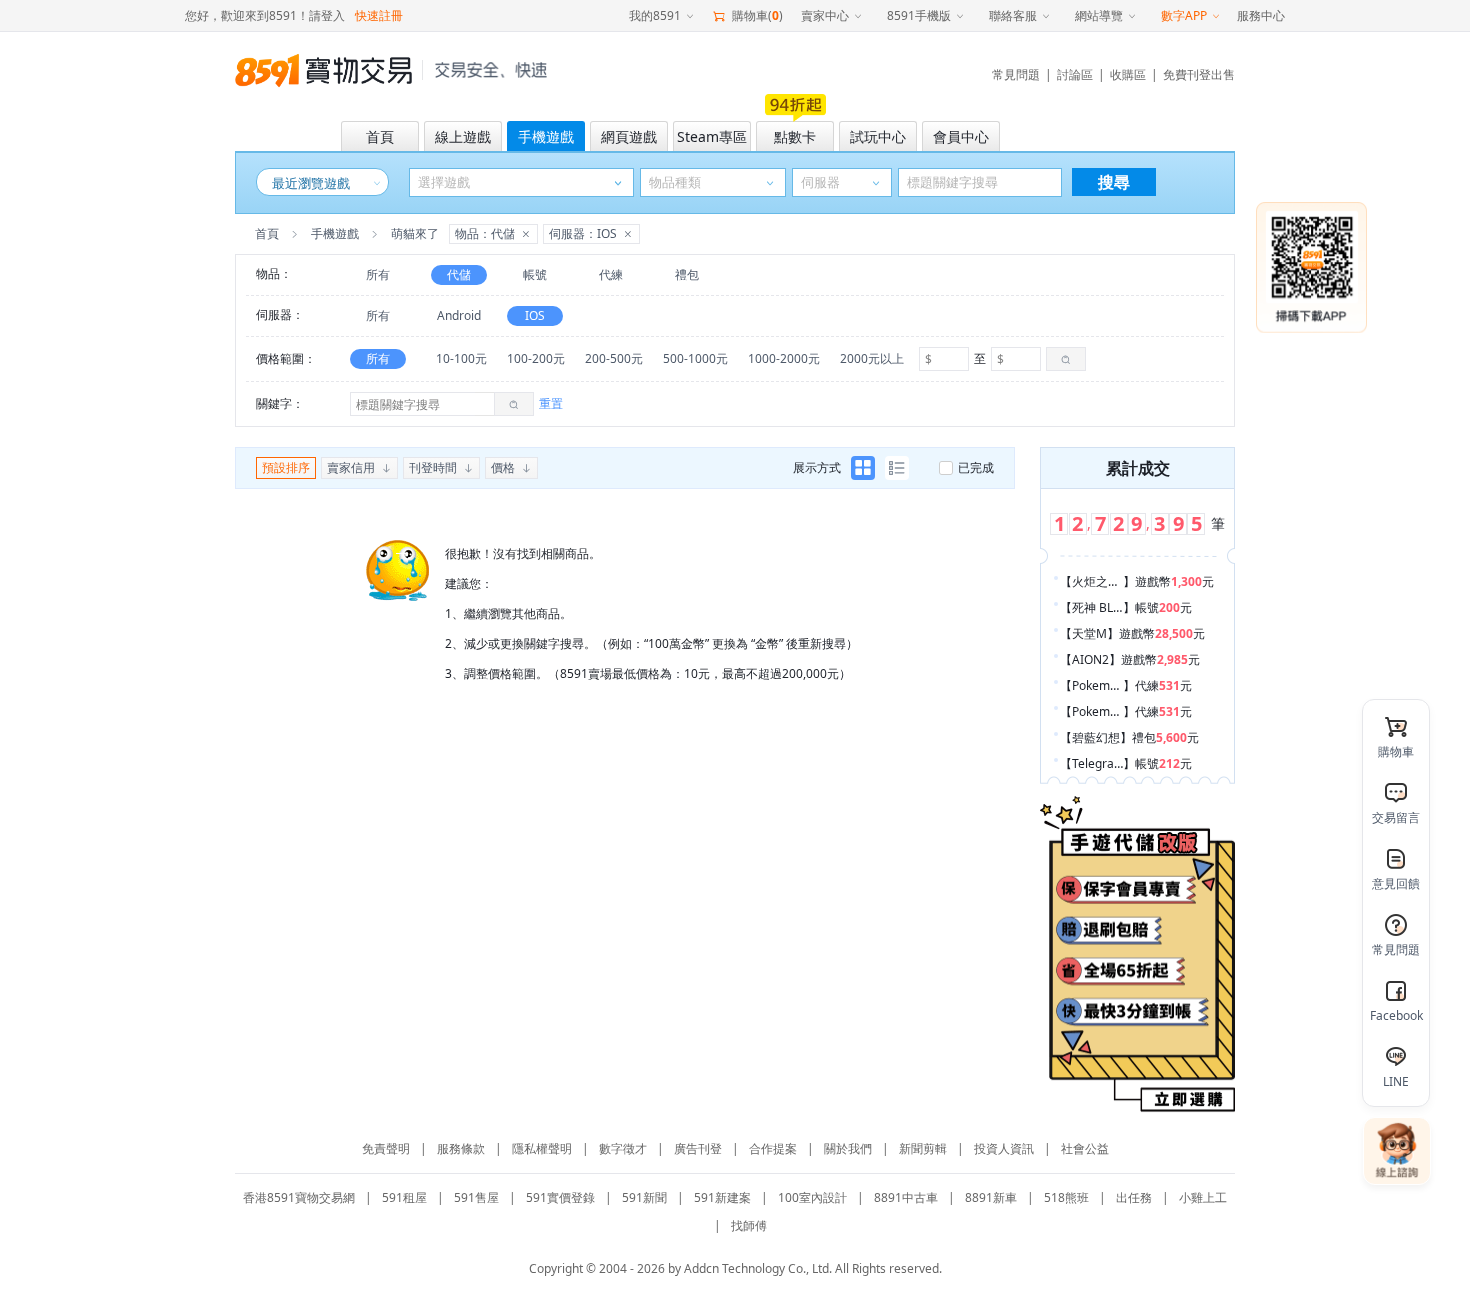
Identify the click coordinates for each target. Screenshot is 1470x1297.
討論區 (1075, 74)
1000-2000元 (784, 358)
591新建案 (722, 1197)
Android (459, 315)
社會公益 (1085, 1148)
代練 (611, 274)
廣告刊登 (698, 1148)
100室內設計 (812, 1197)
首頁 (267, 233)
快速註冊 (379, 15)
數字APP (1184, 15)
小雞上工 (1203, 1197)
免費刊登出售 (1199, 74)
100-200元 (536, 358)
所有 (378, 274)
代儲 (459, 274)
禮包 (687, 274)
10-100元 (461, 358)
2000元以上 (872, 358)
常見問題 (1016, 74)
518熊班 (1066, 1197)
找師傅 (749, 1225)
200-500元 (614, 358)
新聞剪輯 (923, 1148)
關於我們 (848, 1148)
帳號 (535, 274)
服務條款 (461, 1148)
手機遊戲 (335, 233)
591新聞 (644, 1197)
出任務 (1134, 1197)
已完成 (976, 467)
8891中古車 (906, 1197)
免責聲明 (386, 1148)
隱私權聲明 (542, 1148)
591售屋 (476, 1197)
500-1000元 (695, 358)
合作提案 (773, 1148)
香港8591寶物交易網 (299, 1197)
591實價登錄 (560, 1197)
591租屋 (404, 1197)
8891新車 (991, 1197)
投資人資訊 (1004, 1148)
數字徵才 (623, 1148)
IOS (535, 315)
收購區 (1128, 74)
